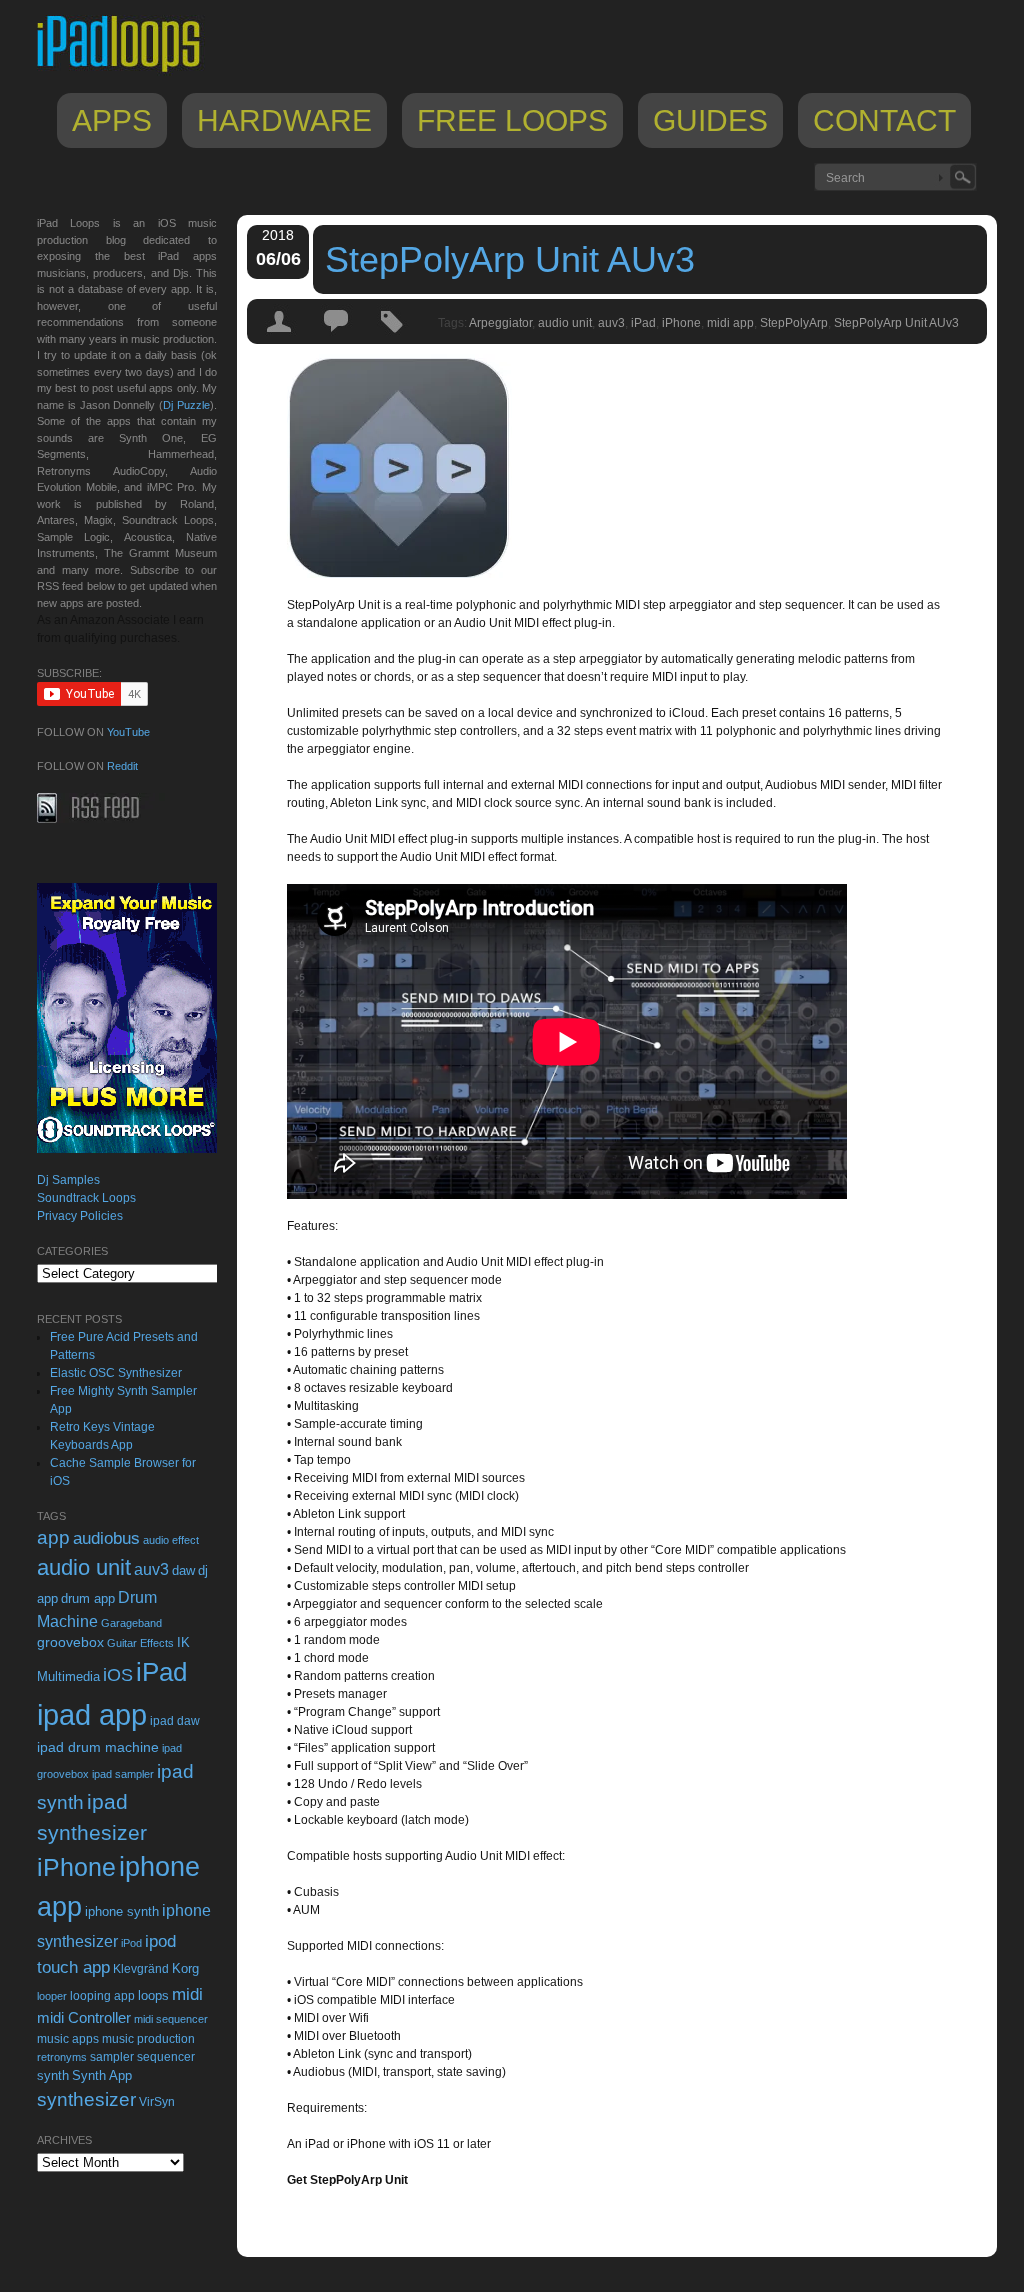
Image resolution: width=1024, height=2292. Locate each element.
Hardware (284, 120)
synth (53, 2075)
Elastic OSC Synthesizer (116, 1373)
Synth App (102, 2075)
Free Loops (512, 120)
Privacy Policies (80, 1216)
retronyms (62, 2057)
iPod (131, 1943)
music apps (68, 2039)
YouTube (128, 732)
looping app (102, 1996)
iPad (643, 323)
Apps (112, 120)
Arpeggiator (500, 323)
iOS (118, 1675)
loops (153, 1995)
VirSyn (157, 2101)
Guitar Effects (140, 1643)
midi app (730, 323)
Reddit (122, 766)
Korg (185, 1968)
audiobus (106, 1538)
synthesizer (86, 2099)
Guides (710, 120)
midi (187, 1994)
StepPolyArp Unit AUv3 (510, 259)
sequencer (166, 2057)
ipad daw (175, 1720)
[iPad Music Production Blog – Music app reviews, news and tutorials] (128, 72)
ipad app (92, 1714)
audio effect (171, 1540)
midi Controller (84, 2017)
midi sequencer (171, 2019)
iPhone (681, 323)
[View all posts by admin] (280, 339)
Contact (884, 120)
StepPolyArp (794, 323)
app (53, 1537)
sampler (112, 2056)
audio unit (565, 323)
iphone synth (122, 1911)
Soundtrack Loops (86, 1198)
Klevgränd (141, 1969)
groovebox (70, 1642)
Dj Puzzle (186, 405)
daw (183, 1570)
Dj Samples (68, 1180)
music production (148, 2039)
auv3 (611, 323)
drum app (88, 1599)
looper (52, 1996)
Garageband (131, 1623)
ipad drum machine (98, 1747)
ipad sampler (123, 1774)
